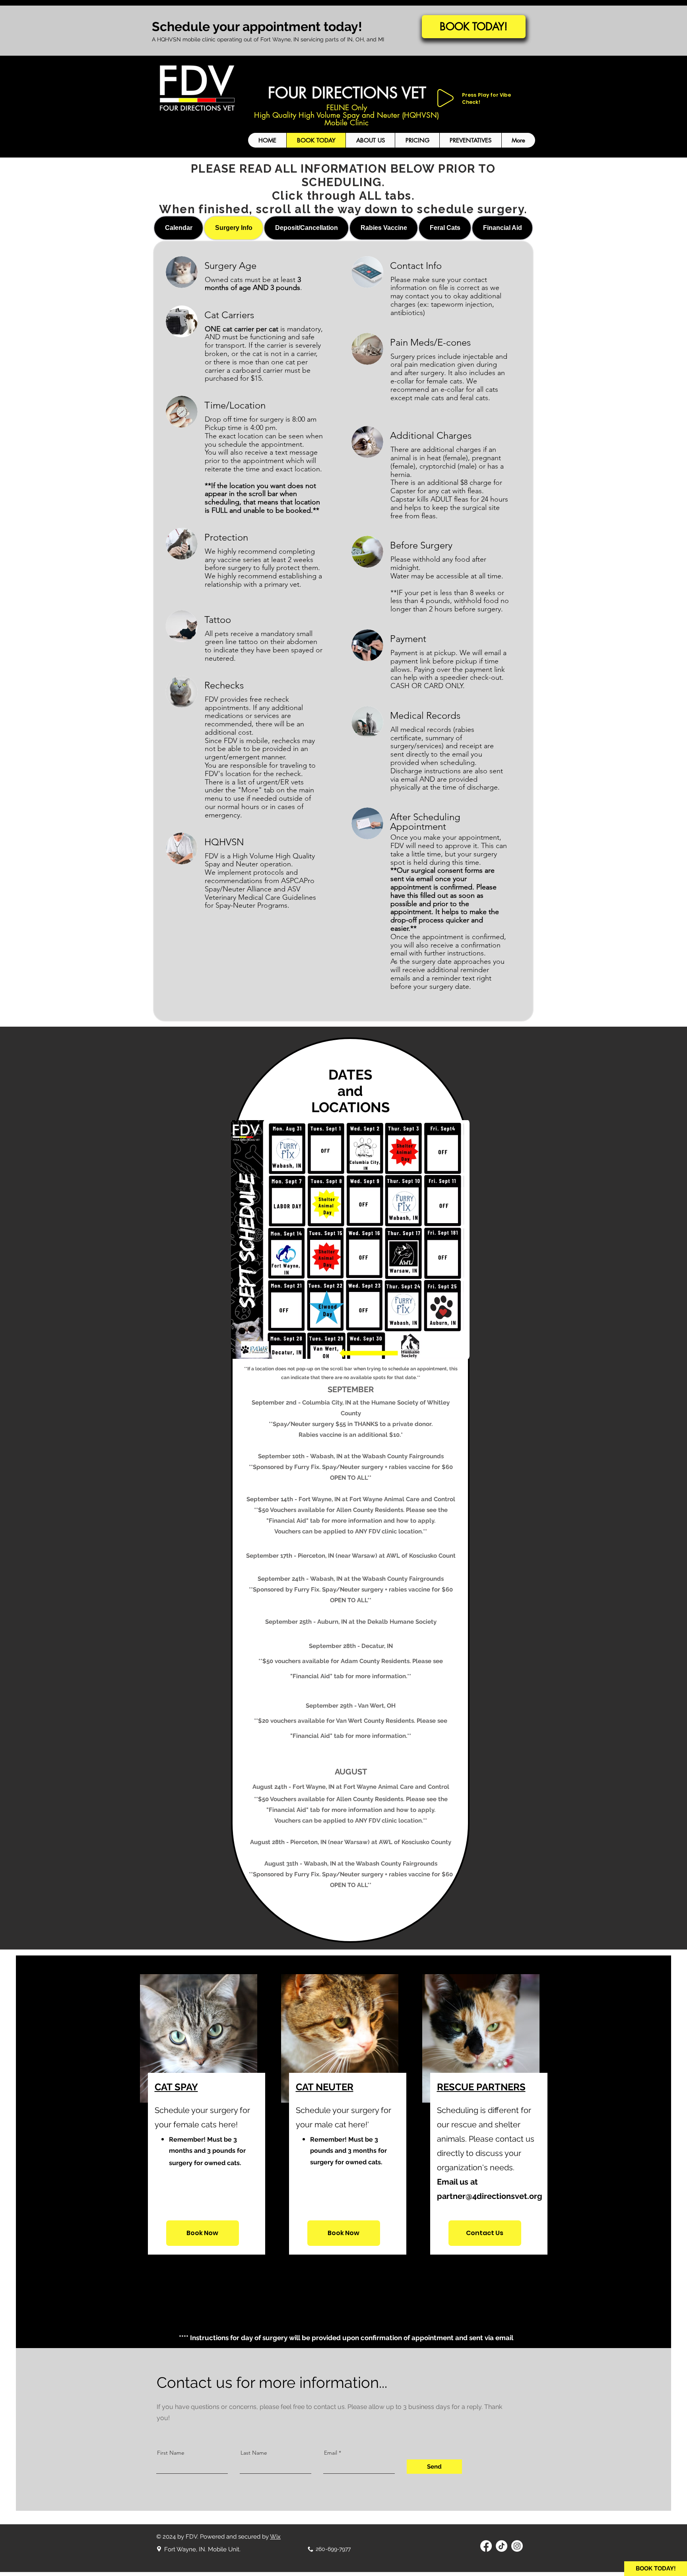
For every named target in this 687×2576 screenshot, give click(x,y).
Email (331, 2453)
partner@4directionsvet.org (490, 2196)
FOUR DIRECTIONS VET (347, 93)
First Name (171, 2453)
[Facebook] (486, 2546)
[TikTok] (502, 2546)
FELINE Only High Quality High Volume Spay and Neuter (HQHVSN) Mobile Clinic (346, 115)
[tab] (179, 228)
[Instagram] (517, 2546)
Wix (275, 2537)
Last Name (254, 2453)
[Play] (445, 98)
